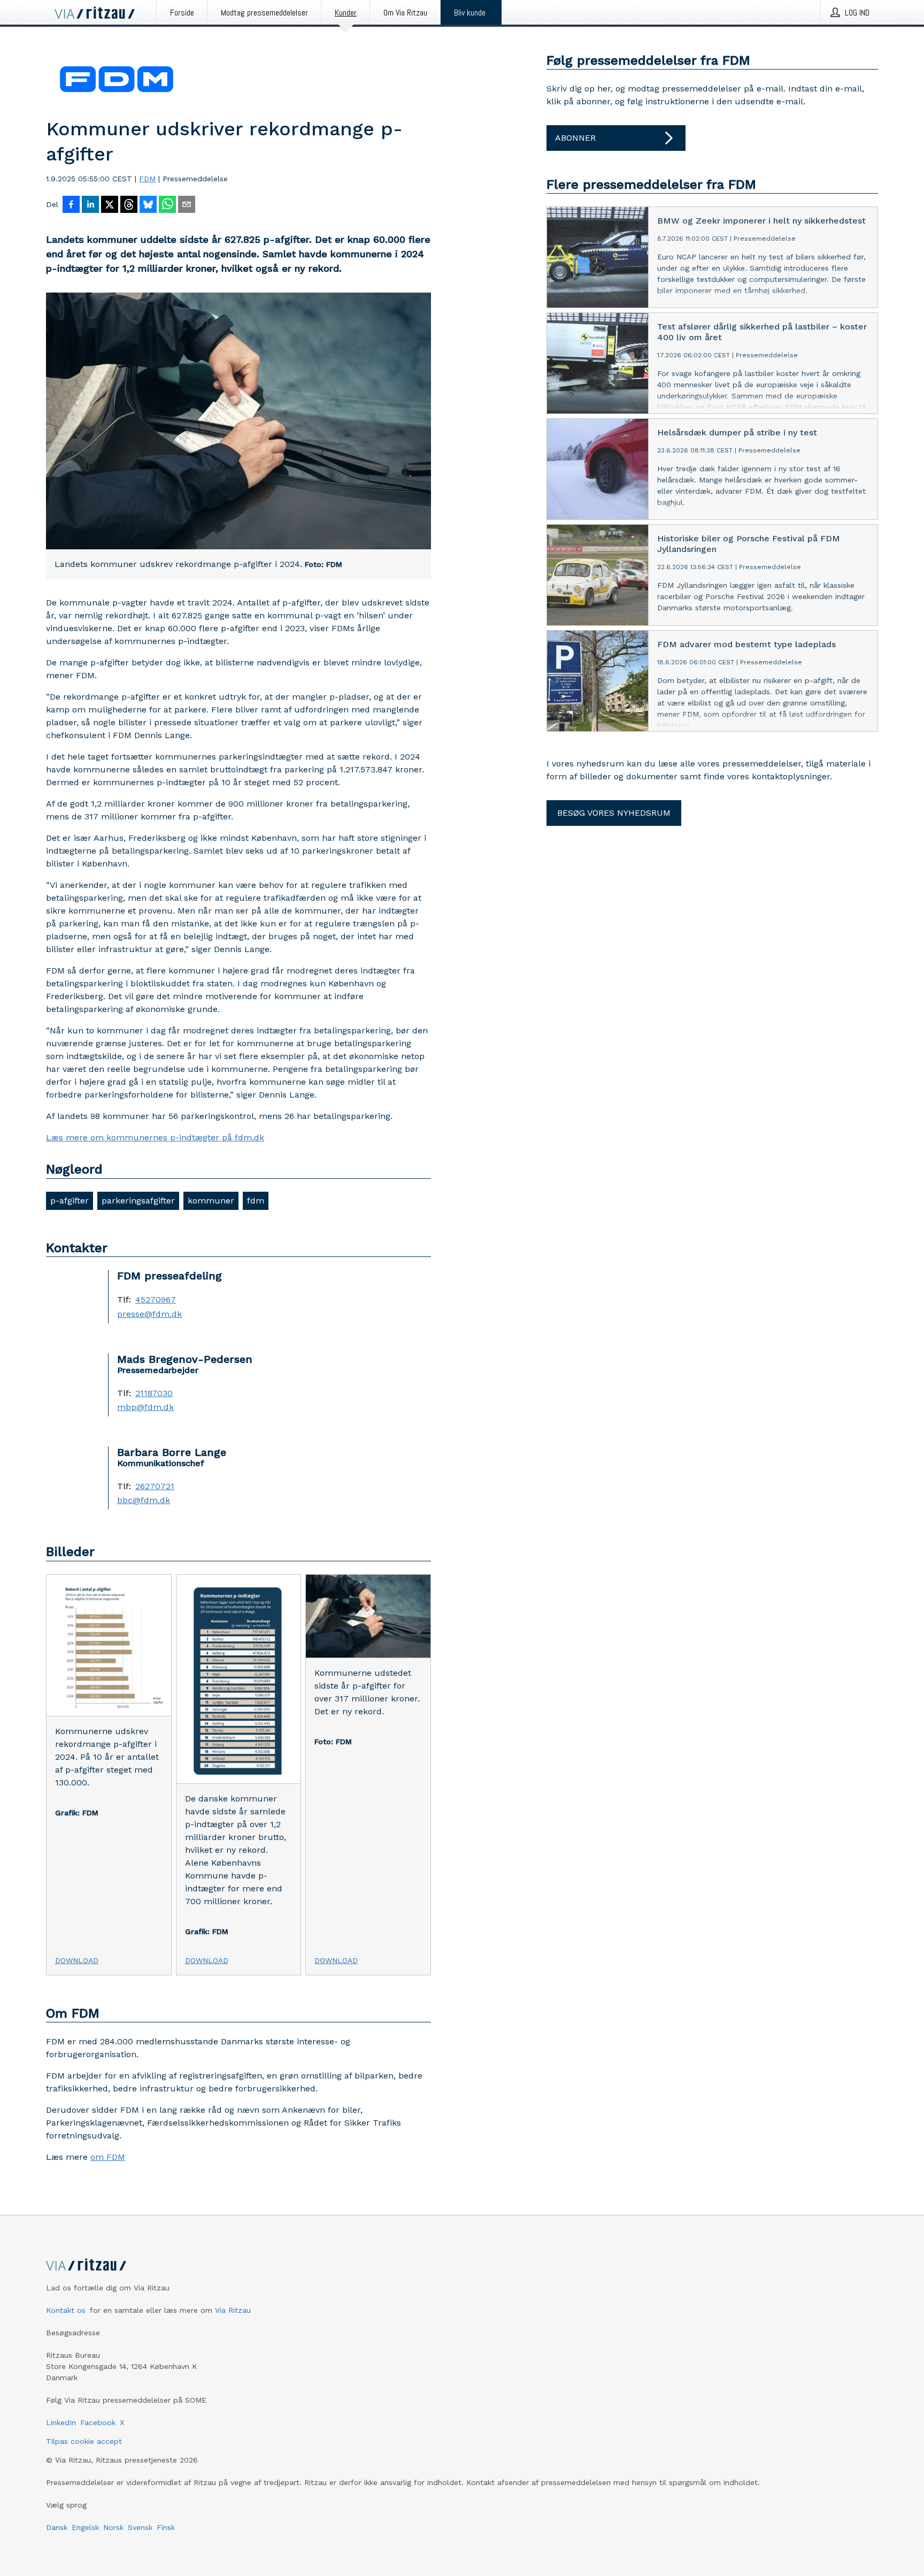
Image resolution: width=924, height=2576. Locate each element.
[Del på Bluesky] (148, 205)
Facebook (98, 2422)
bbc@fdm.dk (144, 1500)
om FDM (108, 2157)
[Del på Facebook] (71, 205)
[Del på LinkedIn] (90, 205)
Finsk (166, 2527)
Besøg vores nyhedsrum (614, 813)
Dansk (57, 2527)
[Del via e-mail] (187, 205)
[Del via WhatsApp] (167, 205)
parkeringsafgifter (138, 1201)
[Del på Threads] (129, 205)
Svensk (140, 2527)
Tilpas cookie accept (84, 2441)
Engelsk (85, 2527)
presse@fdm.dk (149, 1314)
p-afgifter (70, 1201)
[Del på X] (110, 205)
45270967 (156, 1300)
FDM (147, 179)
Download (77, 1960)
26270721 (155, 1486)
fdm (256, 1201)
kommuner (211, 1201)
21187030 (154, 1393)
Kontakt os (66, 2310)
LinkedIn (61, 2422)
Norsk (113, 2527)
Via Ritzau (233, 2310)
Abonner (575, 138)
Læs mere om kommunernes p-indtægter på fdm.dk (155, 1137)
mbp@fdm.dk (145, 1407)
